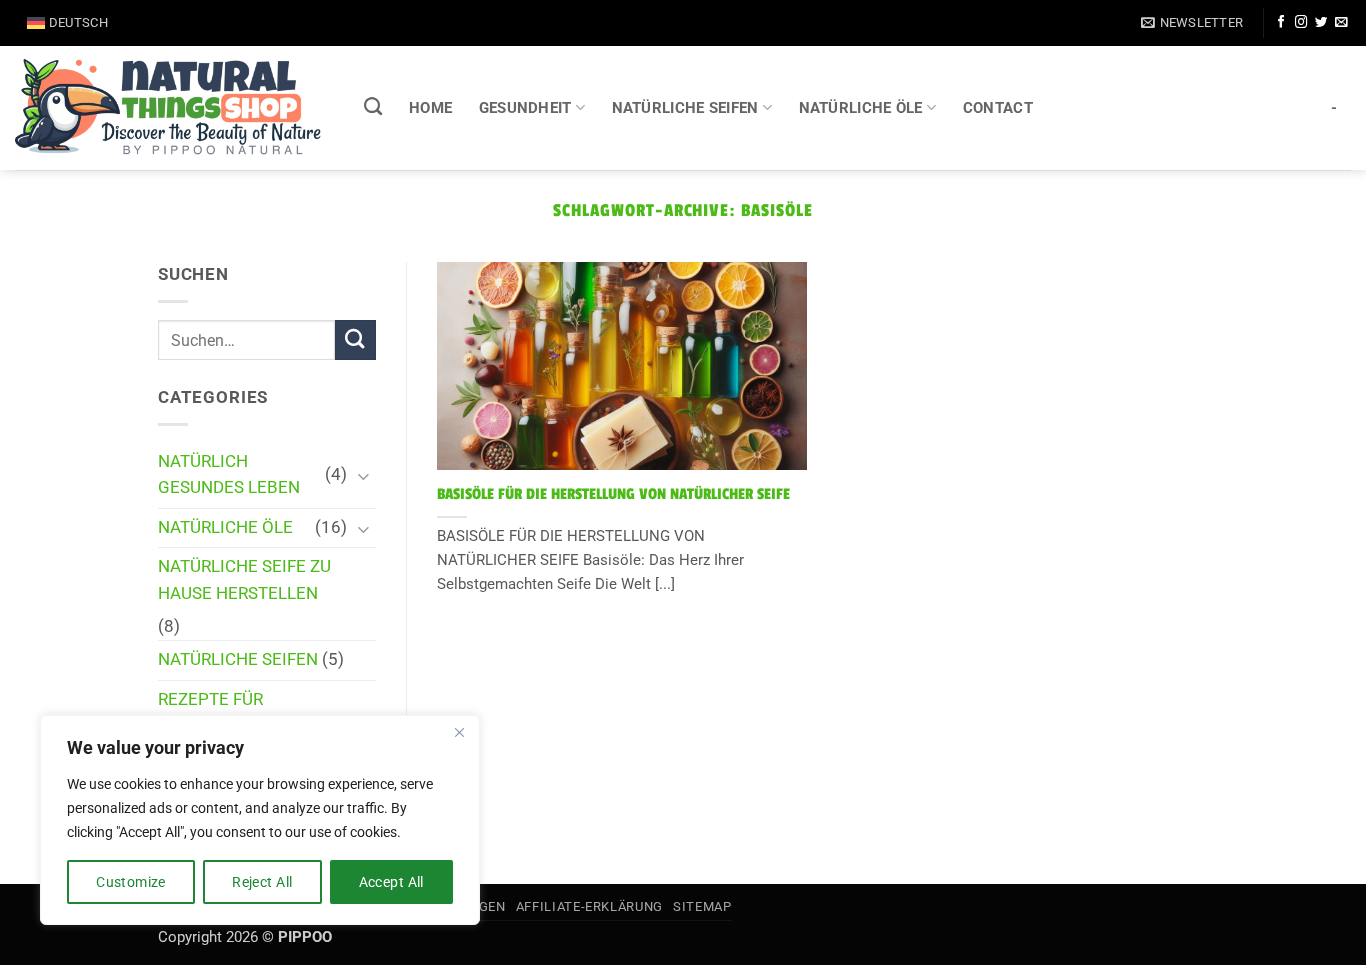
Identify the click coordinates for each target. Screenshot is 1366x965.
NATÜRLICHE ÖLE (861, 108)
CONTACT (998, 108)
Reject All (262, 882)
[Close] (459, 732)
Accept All (391, 882)
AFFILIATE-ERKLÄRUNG (589, 906)
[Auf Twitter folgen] (1321, 23)
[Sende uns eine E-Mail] (1341, 23)
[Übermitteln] (355, 340)
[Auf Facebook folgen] (1281, 23)
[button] (1192, 22)
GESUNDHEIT (525, 108)
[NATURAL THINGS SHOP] (168, 108)
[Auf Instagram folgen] (1301, 23)
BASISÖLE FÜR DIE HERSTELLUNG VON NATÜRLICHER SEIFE (613, 494)
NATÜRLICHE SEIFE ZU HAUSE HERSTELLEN (244, 580)
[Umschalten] (364, 475)
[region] (260, 820)
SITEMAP (702, 906)
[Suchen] (373, 107)
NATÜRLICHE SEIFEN (685, 108)
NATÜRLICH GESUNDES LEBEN (229, 475)
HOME (430, 108)
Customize (131, 882)
